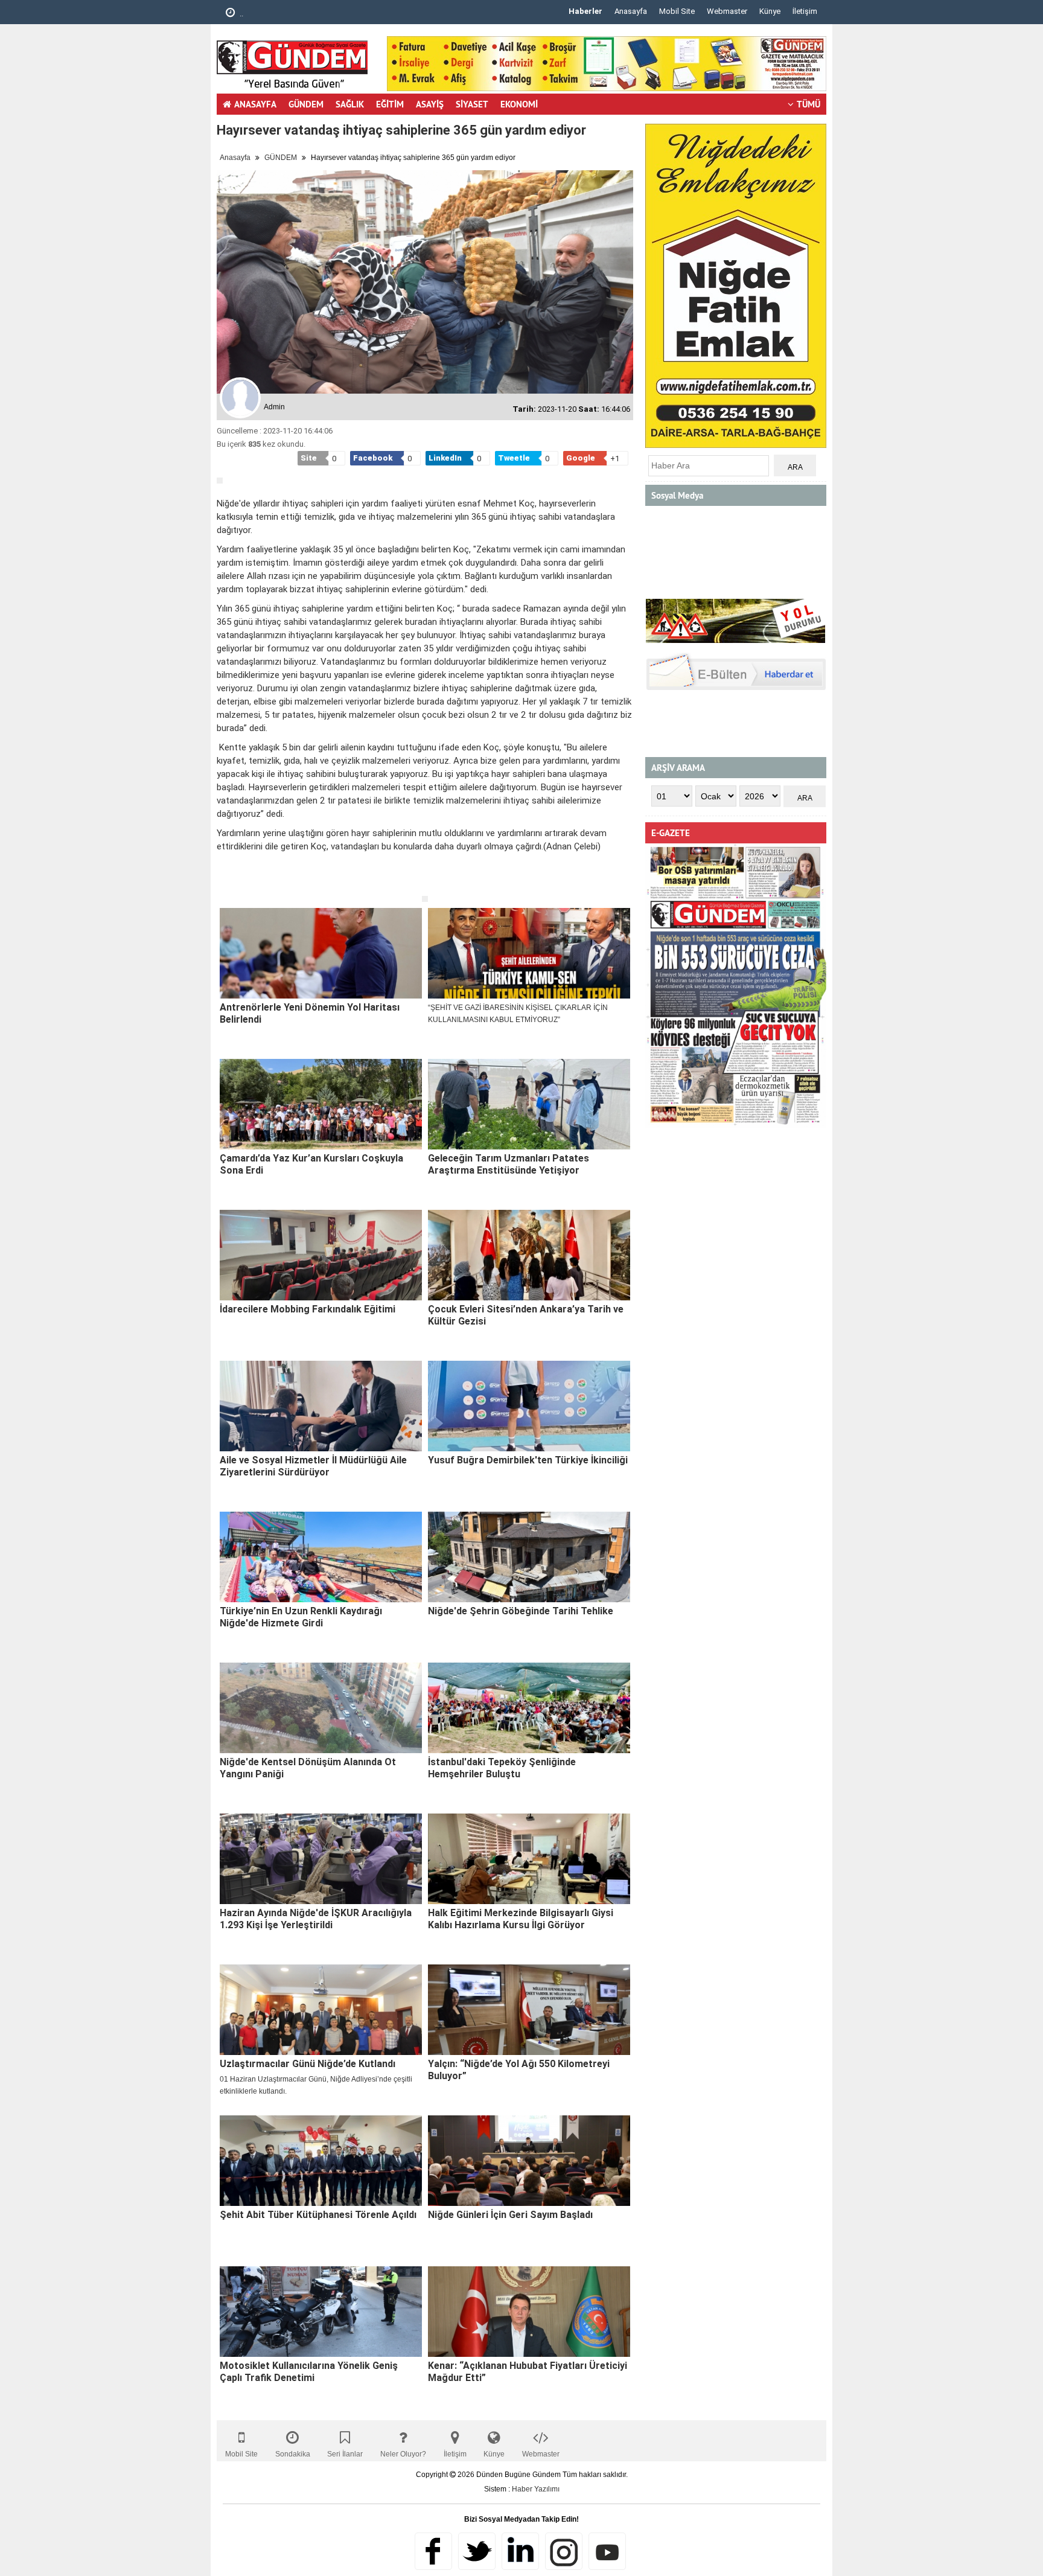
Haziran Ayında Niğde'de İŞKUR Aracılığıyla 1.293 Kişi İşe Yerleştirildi (316, 1919)
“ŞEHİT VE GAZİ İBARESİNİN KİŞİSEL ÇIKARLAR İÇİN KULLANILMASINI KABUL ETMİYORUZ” (518, 1014)
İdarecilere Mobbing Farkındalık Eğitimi (308, 1309)
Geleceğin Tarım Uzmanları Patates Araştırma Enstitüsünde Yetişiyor (509, 1164)
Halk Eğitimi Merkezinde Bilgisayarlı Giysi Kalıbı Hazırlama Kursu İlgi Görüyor (521, 1919)
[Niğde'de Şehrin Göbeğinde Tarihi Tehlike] (529, 1557)
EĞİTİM (390, 104)
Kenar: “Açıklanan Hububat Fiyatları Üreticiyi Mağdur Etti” (528, 2372)
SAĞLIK (350, 104)
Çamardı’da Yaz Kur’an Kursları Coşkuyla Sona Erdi (311, 1164)
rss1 (607, 2551)
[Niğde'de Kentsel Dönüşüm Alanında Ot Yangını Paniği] (321, 1708)
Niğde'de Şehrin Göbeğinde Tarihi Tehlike (521, 1611)
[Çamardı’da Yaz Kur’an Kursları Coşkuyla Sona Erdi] (321, 1104)
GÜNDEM (306, 104)
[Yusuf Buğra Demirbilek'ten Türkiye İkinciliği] (529, 1406)
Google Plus (520, 2551)
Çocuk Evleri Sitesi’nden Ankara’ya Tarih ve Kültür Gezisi (526, 1315)
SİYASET (472, 104)
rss (564, 2551)
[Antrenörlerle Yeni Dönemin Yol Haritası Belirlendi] (321, 953)
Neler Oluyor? (403, 2454)
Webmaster (727, 11)
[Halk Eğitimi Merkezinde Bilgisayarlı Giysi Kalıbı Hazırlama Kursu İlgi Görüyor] (529, 1859)
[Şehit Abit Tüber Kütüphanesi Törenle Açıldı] (321, 2161)
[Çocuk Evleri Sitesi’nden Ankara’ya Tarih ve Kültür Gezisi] (529, 1255)
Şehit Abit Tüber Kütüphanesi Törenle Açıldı (318, 2215)
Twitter (477, 2551)
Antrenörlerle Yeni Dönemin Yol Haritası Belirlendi (310, 1013)
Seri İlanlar (345, 2454)
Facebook (433, 2551)
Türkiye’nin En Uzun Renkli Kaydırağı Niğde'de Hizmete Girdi (301, 1617)
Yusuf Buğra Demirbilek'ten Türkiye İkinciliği (528, 1460)
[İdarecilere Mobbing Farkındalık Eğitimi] (321, 1255)
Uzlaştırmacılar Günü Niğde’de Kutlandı (308, 2064)
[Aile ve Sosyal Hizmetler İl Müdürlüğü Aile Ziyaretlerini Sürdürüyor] (321, 1406)
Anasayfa (631, 11)
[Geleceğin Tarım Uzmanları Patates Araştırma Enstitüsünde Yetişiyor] (529, 1104)
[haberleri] (224, 886)
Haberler (585, 11)
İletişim (805, 11)
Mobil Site (677, 11)
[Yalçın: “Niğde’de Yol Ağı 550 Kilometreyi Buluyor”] (529, 2010)
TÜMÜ (809, 104)
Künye (770, 11)
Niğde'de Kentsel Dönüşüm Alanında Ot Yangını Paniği (308, 1768)
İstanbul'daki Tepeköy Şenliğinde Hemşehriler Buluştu (502, 1768)
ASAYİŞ (430, 104)
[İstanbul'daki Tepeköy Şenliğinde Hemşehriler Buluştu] (529, 1708)
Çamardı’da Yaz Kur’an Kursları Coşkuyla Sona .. (322, 14)
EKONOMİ (519, 104)
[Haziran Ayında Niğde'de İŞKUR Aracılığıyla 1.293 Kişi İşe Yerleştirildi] (321, 1859)
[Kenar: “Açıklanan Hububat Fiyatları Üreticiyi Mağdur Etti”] (529, 2312)
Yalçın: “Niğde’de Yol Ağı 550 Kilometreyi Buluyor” (519, 2070)
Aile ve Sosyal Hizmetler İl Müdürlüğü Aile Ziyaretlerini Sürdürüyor (313, 1466)
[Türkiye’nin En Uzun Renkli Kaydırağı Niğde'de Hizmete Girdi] (321, 1557)
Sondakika (293, 2454)
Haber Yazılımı (536, 2489)
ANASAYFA (255, 104)
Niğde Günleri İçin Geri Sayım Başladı (510, 2215)
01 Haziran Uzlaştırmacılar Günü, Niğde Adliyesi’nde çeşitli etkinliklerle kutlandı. (316, 2085)
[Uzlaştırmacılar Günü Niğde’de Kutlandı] (321, 2010)
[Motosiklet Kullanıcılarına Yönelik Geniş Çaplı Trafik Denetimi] (321, 2312)
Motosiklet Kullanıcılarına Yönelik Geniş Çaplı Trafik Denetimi (309, 2372)
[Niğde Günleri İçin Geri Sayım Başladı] (529, 2161)
